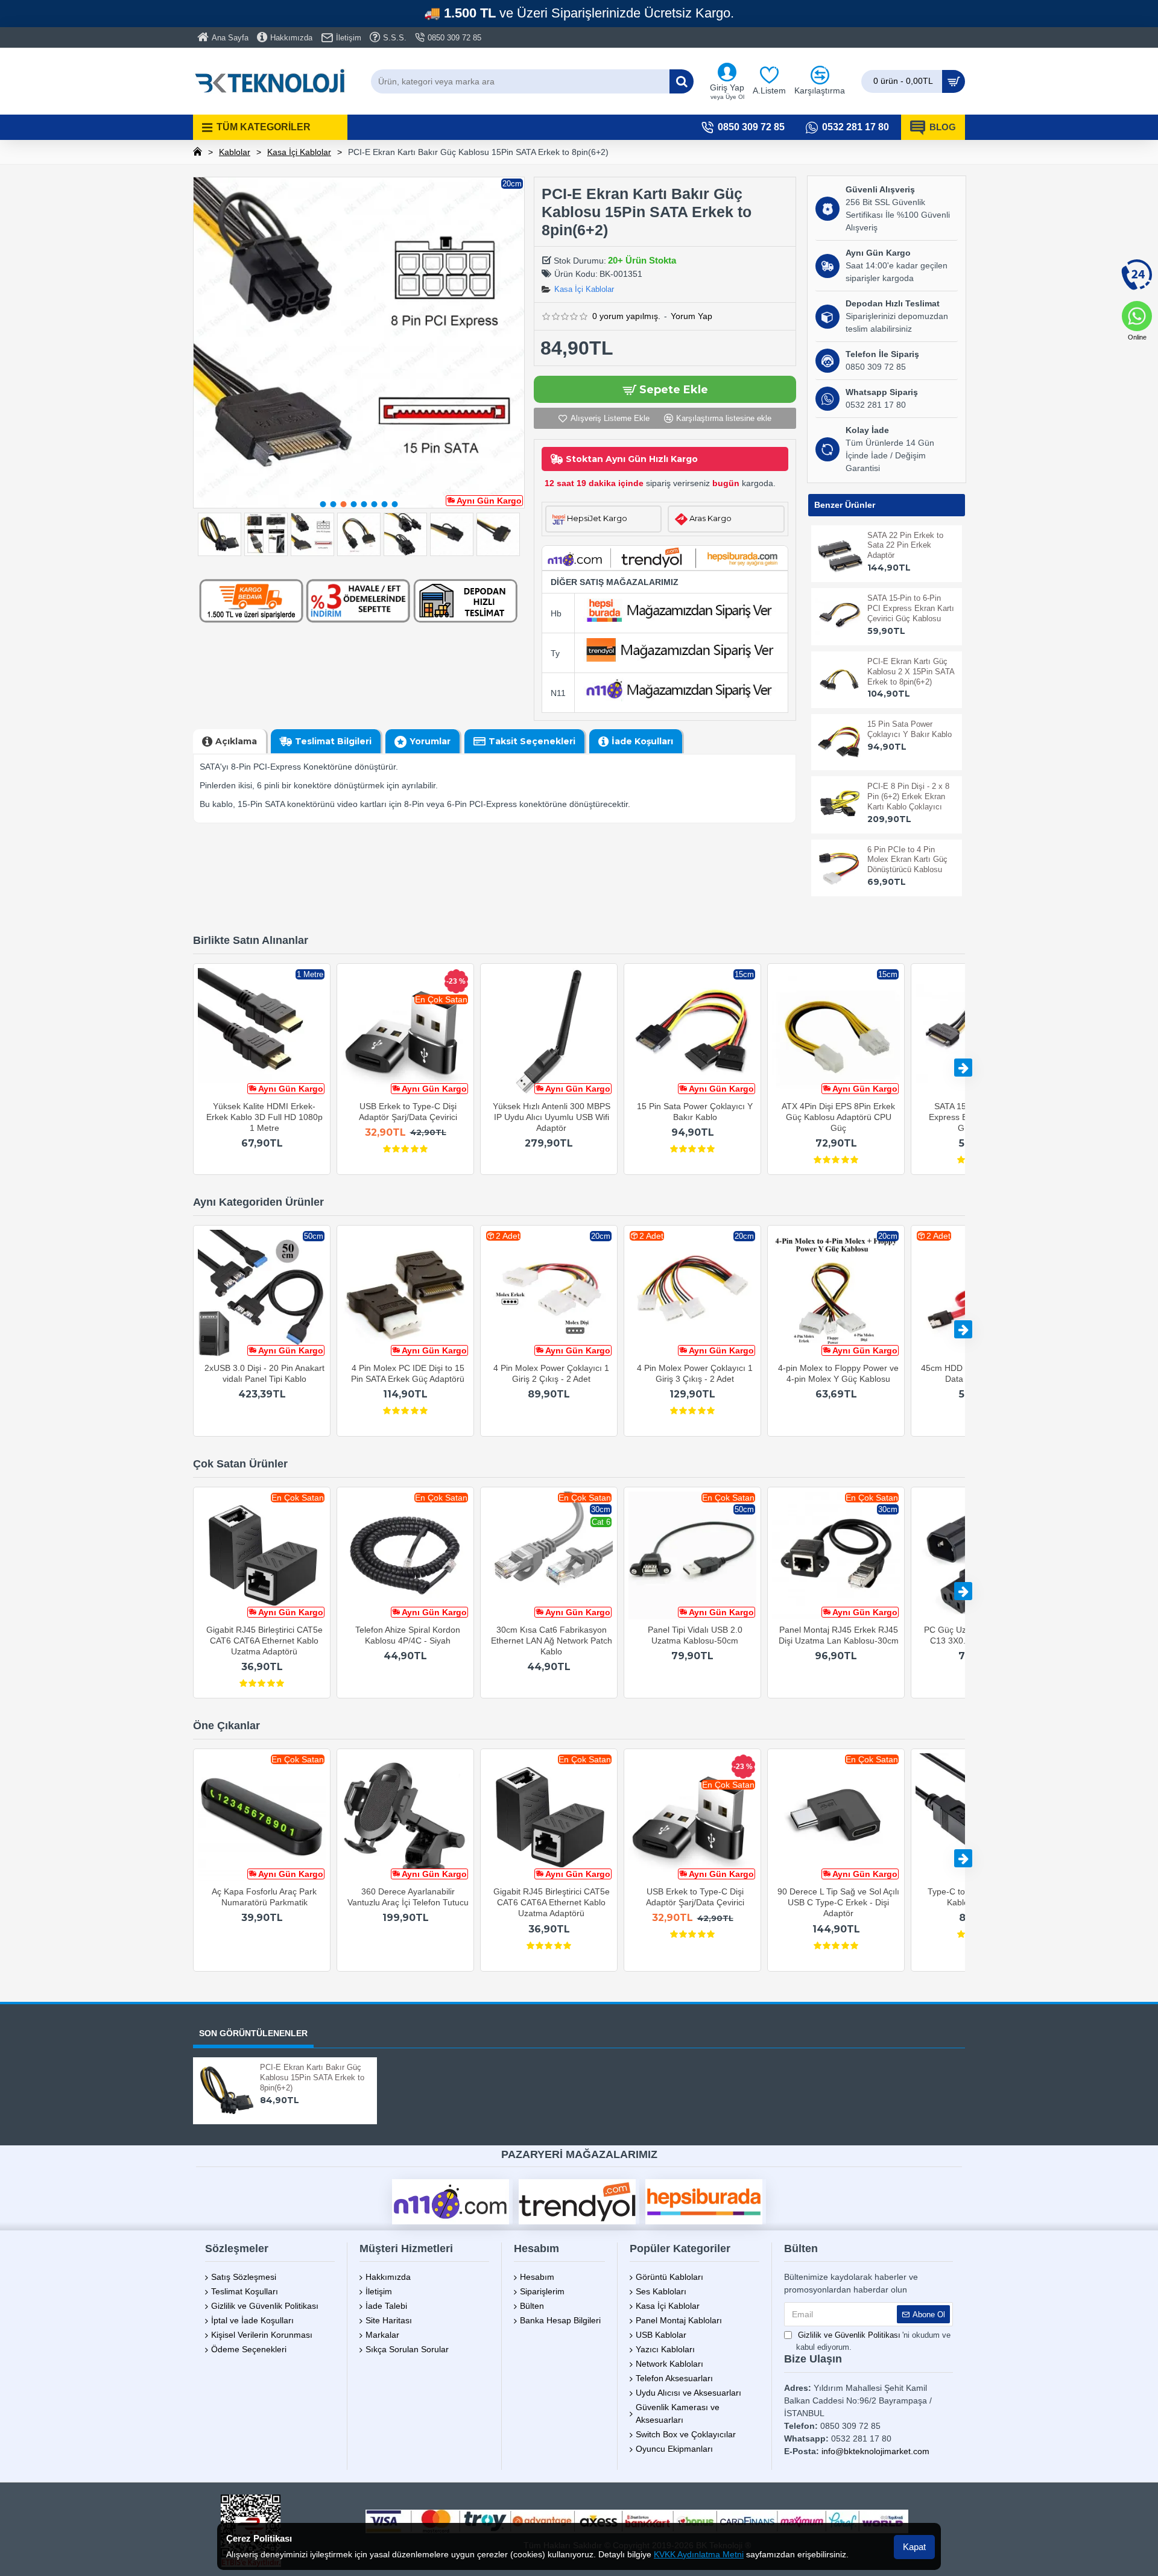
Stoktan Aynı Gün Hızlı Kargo (632, 459)
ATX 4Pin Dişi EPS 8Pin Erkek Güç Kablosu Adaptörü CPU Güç (838, 1117)
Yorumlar (430, 741)
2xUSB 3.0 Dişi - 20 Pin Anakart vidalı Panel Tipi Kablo (264, 1373)
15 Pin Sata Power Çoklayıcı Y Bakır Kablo (910, 729)
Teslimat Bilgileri (333, 741)
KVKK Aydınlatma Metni (699, 2554)
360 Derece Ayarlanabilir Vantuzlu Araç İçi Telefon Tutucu (408, 1897)
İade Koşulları (642, 741)
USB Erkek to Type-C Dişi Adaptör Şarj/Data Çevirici (408, 1112)
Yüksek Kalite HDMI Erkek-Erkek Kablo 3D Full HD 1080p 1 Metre (264, 1117)
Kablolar (235, 152)
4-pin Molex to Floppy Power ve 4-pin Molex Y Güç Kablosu (838, 1373)
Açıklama (236, 741)
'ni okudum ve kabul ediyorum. (873, 2341)
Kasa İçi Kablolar (299, 152)
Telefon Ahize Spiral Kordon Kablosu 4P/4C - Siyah (408, 1635)
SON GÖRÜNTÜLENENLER (253, 2033)
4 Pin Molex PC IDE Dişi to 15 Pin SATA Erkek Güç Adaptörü (408, 1373)
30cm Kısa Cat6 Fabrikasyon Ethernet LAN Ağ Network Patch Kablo (552, 1641)
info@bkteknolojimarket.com (875, 2451)
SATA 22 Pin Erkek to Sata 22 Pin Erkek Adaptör (905, 546)
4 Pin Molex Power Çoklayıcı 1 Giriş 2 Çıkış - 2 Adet (551, 1373)
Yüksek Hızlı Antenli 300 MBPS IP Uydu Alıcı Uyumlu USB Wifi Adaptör (552, 1117)
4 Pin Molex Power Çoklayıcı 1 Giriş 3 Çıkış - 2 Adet (695, 1373)
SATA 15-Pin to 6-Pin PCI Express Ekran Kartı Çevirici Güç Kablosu (911, 608)
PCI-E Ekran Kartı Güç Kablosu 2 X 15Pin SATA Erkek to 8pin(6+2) (911, 672)
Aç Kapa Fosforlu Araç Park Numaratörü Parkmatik (264, 1897)
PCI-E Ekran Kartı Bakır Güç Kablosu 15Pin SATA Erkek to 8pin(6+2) (312, 2078)
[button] (323, 504)
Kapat (914, 2547)
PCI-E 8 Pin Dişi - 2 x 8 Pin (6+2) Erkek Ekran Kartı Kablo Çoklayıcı (908, 796)
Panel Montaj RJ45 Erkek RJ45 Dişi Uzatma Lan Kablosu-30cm (839, 1635)
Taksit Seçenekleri (532, 741)
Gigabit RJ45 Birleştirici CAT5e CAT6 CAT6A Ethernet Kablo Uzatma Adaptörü (264, 1641)
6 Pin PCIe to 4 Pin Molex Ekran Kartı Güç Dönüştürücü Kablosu (907, 860)
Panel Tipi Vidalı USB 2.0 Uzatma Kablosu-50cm (695, 1635)
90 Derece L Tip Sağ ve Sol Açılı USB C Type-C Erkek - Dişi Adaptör (838, 1902)
